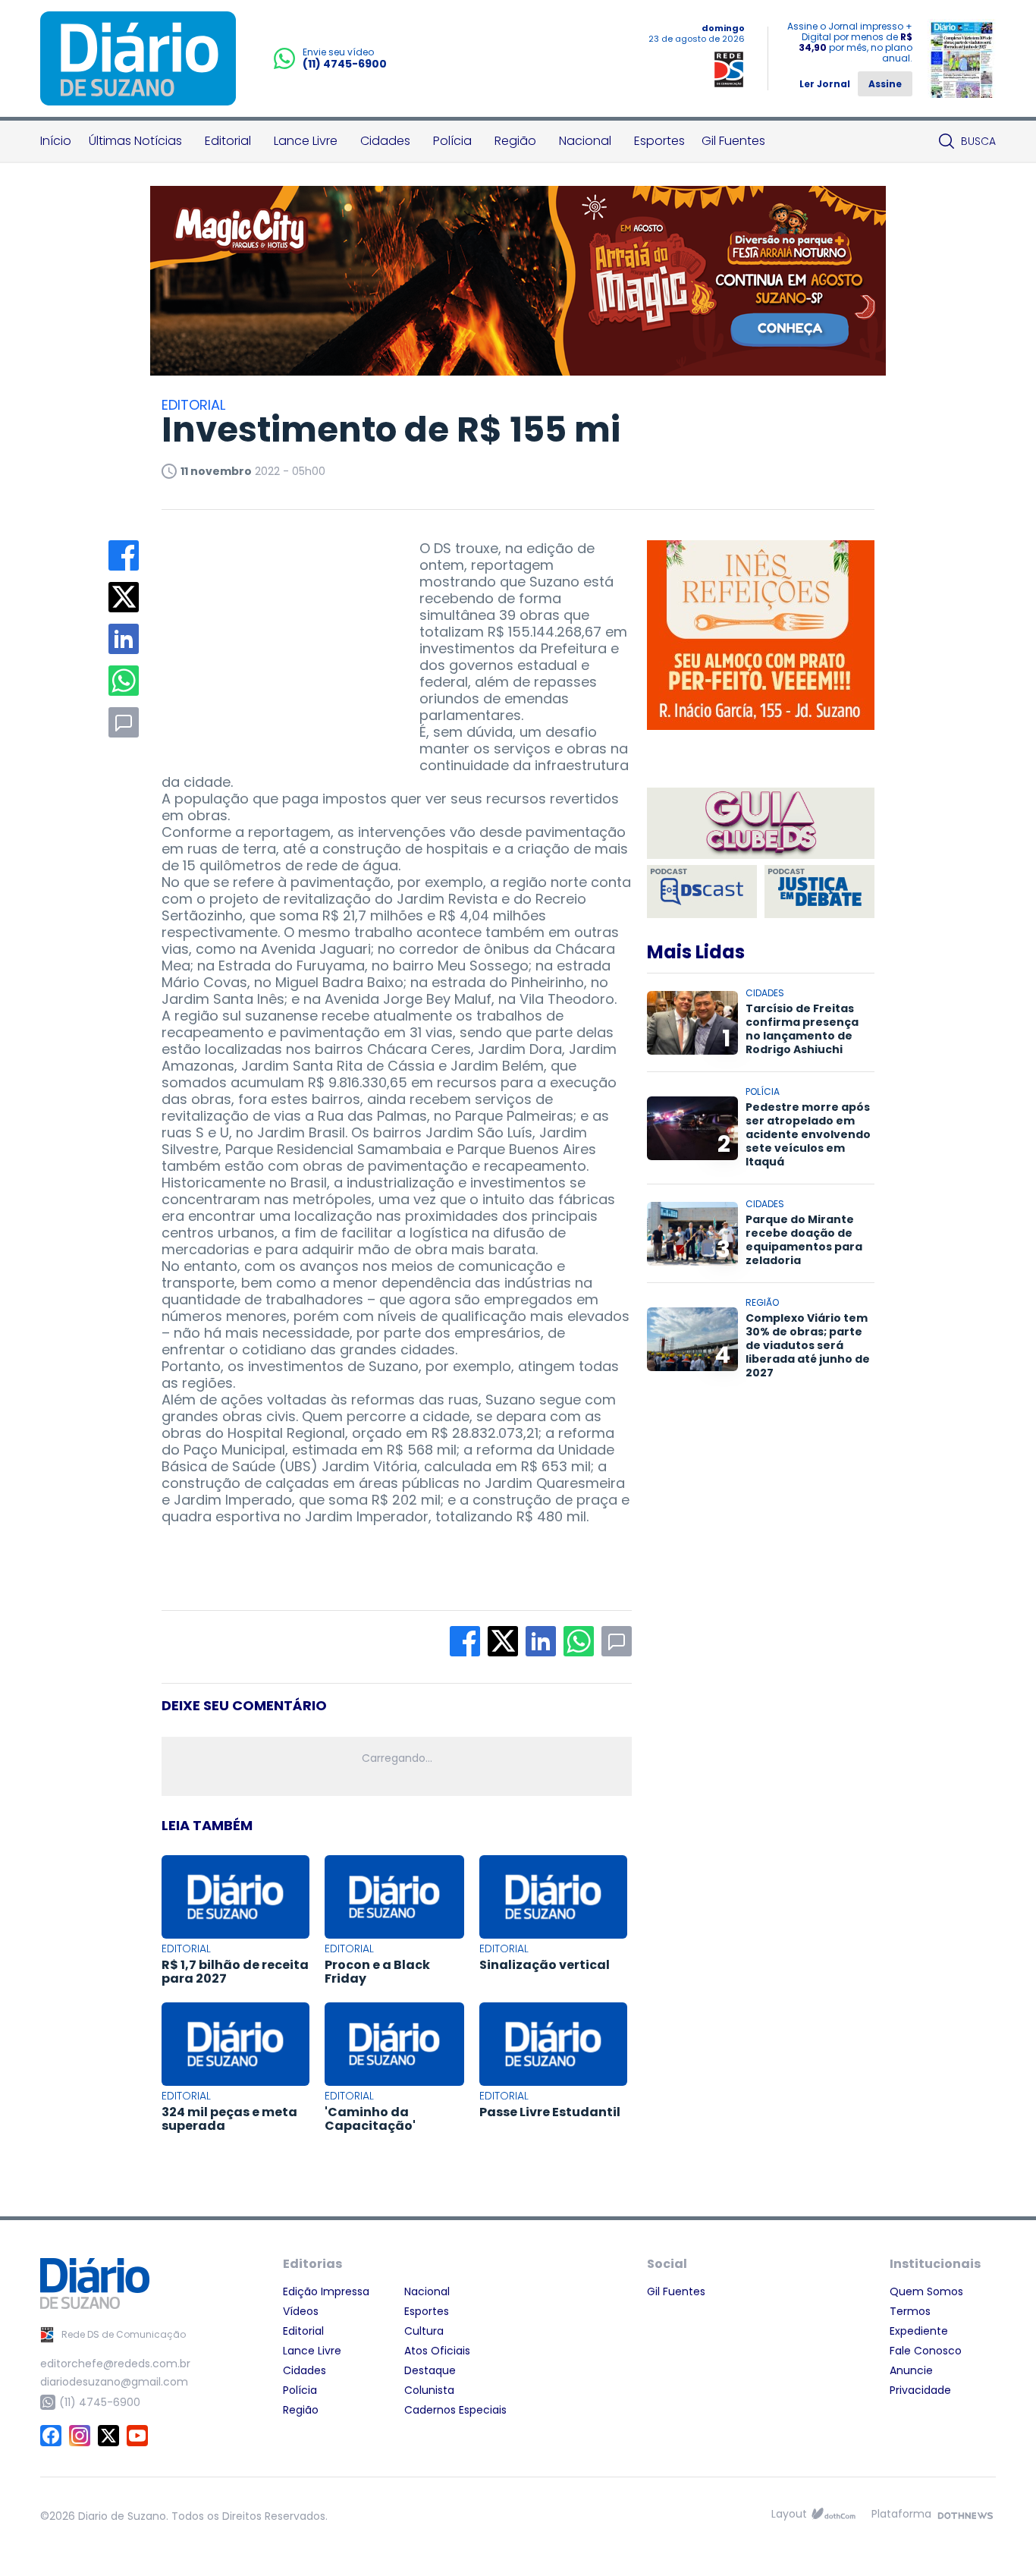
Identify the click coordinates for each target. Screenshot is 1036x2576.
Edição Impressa (326, 2291)
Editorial (228, 141)
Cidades (385, 141)
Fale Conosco (926, 2351)
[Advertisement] (275, 635)
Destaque (430, 2370)
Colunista (429, 2390)
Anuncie (911, 2370)
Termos (910, 2311)
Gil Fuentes (733, 141)
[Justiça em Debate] (819, 892)
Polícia (452, 141)
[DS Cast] (702, 892)
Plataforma (901, 2514)
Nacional (585, 141)
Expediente (919, 2331)
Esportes (659, 141)
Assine (885, 84)
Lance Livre (306, 141)
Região (515, 141)
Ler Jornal (825, 84)
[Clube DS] (761, 824)
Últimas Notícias (135, 141)
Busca (978, 141)
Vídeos (301, 2311)
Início (56, 141)
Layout (789, 2514)
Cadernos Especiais (455, 2410)
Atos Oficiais (437, 2351)
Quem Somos (926, 2291)
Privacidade (920, 2390)
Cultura (424, 2331)
